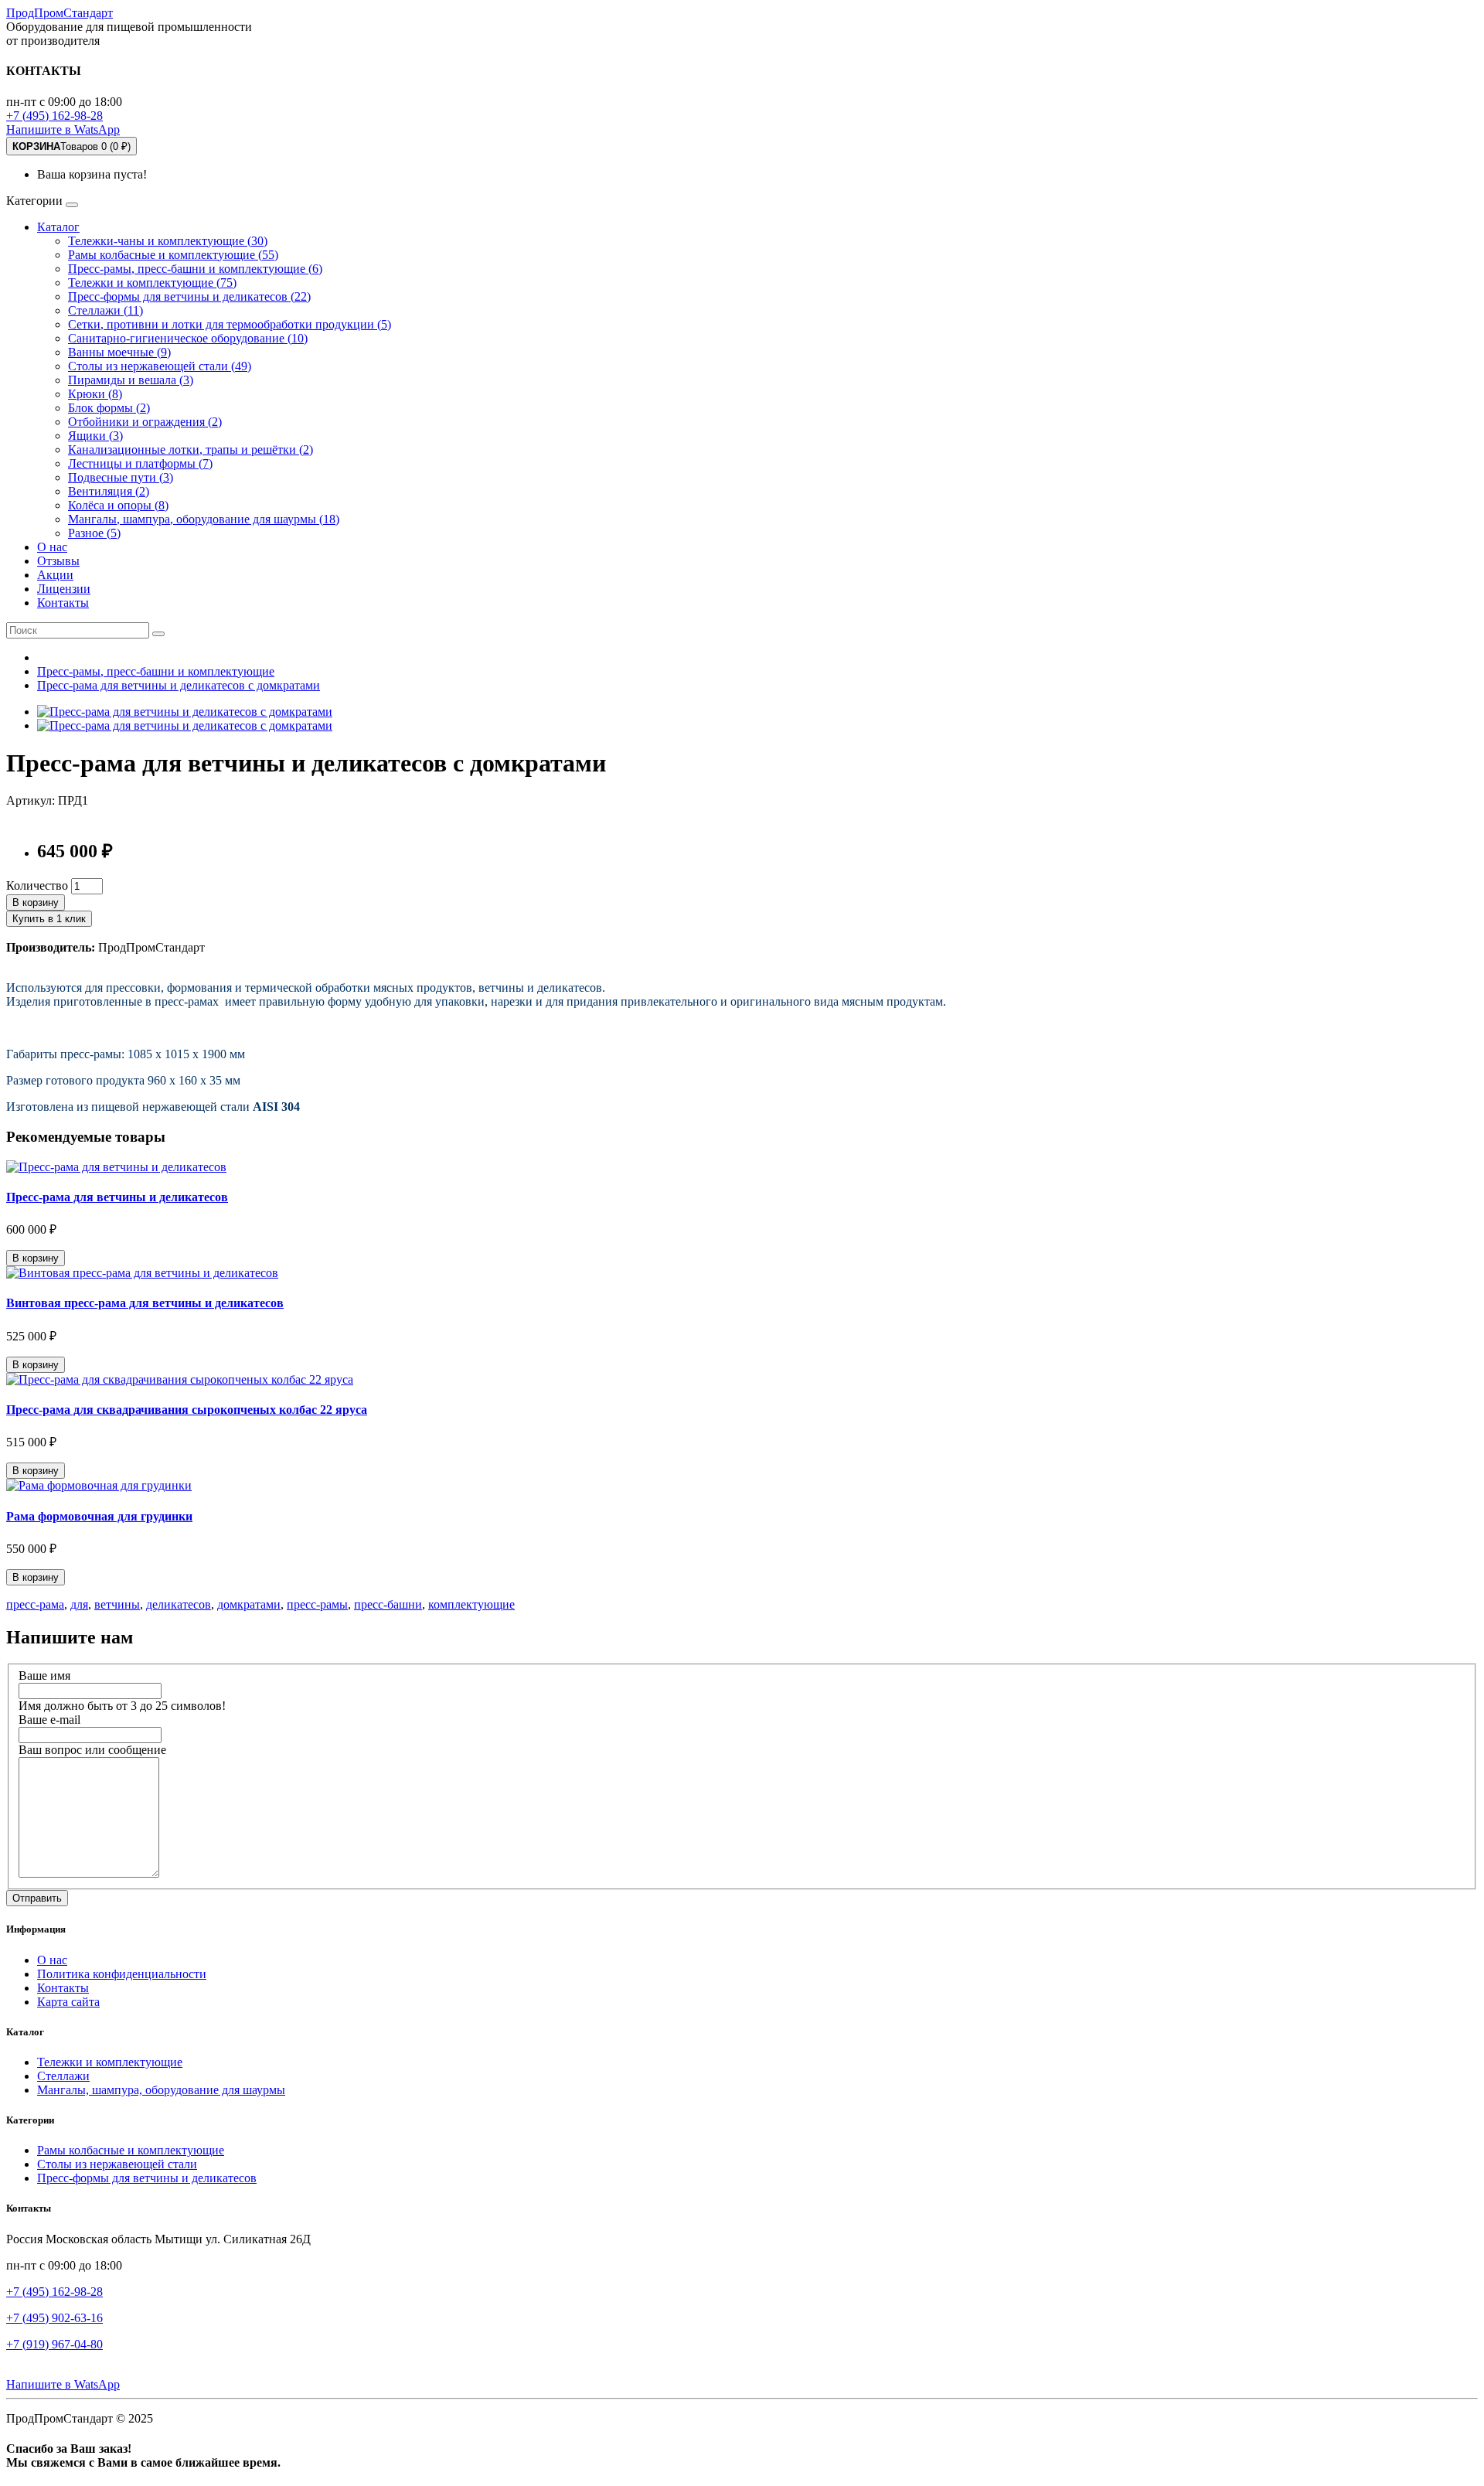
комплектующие (471, 1604)
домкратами (249, 1604)
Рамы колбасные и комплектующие (131, 2150)
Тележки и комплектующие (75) (152, 283)
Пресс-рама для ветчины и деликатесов (117, 1197)
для (79, 1604)
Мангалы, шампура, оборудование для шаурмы (161, 2090)
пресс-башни (388, 1604)
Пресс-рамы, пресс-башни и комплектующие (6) (195, 269)
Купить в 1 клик (49, 919)
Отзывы (58, 561)
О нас (52, 547)
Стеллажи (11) (106, 310)
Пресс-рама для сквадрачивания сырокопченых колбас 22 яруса (187, 1410)
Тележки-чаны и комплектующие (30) (168, 241)
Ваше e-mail (49, 1720)
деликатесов (179, 1604)
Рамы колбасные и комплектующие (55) (173, 255)
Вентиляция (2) (109, 491)
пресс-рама (35, 1604)
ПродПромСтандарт (60, 13)
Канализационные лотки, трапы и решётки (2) (191, 450)
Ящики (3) (95, 436)
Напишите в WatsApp (63, 129)
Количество (37, 885)
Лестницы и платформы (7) (140, 463)
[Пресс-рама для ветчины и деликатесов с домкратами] (185, 712)
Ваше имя (44, 1675)
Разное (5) (94, 533)
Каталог (58, 227)
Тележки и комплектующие (110, 2062)
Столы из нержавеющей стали (117, 2164)
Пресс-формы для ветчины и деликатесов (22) (189, 296)
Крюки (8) (95, 394)
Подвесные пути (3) (121, 477)
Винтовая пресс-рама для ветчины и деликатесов (145, 1303)
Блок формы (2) (109, 408)
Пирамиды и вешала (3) (131, 380)
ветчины (117, 1604)
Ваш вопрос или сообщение (92, 1750)
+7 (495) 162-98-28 (54, 116)
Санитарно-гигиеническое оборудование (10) (188, 338)
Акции (55, 575)
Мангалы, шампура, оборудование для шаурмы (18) (204, 519)
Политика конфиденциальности (122, 1974)
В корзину (36, 902)
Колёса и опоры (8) (118, 505)
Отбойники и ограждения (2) (145, 422)
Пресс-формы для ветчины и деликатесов (147, 2178)
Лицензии (64, 589)
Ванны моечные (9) (119, 352)
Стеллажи (63, 2076)
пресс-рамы (317, 1604)
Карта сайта (68, 2002)
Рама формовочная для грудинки (99, 1516)
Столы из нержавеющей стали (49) (160, 366)
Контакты (63, 603)
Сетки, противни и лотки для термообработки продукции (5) (230, 324)
